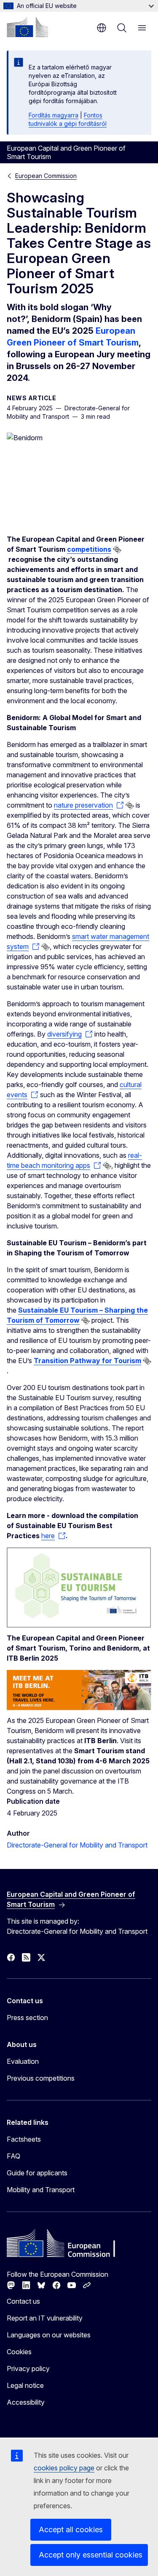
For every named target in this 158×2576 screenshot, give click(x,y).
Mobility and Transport (41, 2190)
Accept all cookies (71, 2529)
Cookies (19, 2352)
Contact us (23, 2301)
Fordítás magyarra (54, 115)
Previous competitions (41, 2078)
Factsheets (24, 2139)
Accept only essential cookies (91, 2555)
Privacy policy (28, 2369)
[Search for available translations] (117, 550)
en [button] (102, 28)
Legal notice (25, 2385)
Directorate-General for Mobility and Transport (77, 1845)
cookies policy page (64, 2468)
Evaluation (23, 2061)
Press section (27, 2018)
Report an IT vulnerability (45, 2318)
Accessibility (26, 2402)
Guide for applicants (37, 2173)
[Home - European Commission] (27, 27)
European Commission (46, 176)
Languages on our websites (49, 2335)
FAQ (13, 2156)
